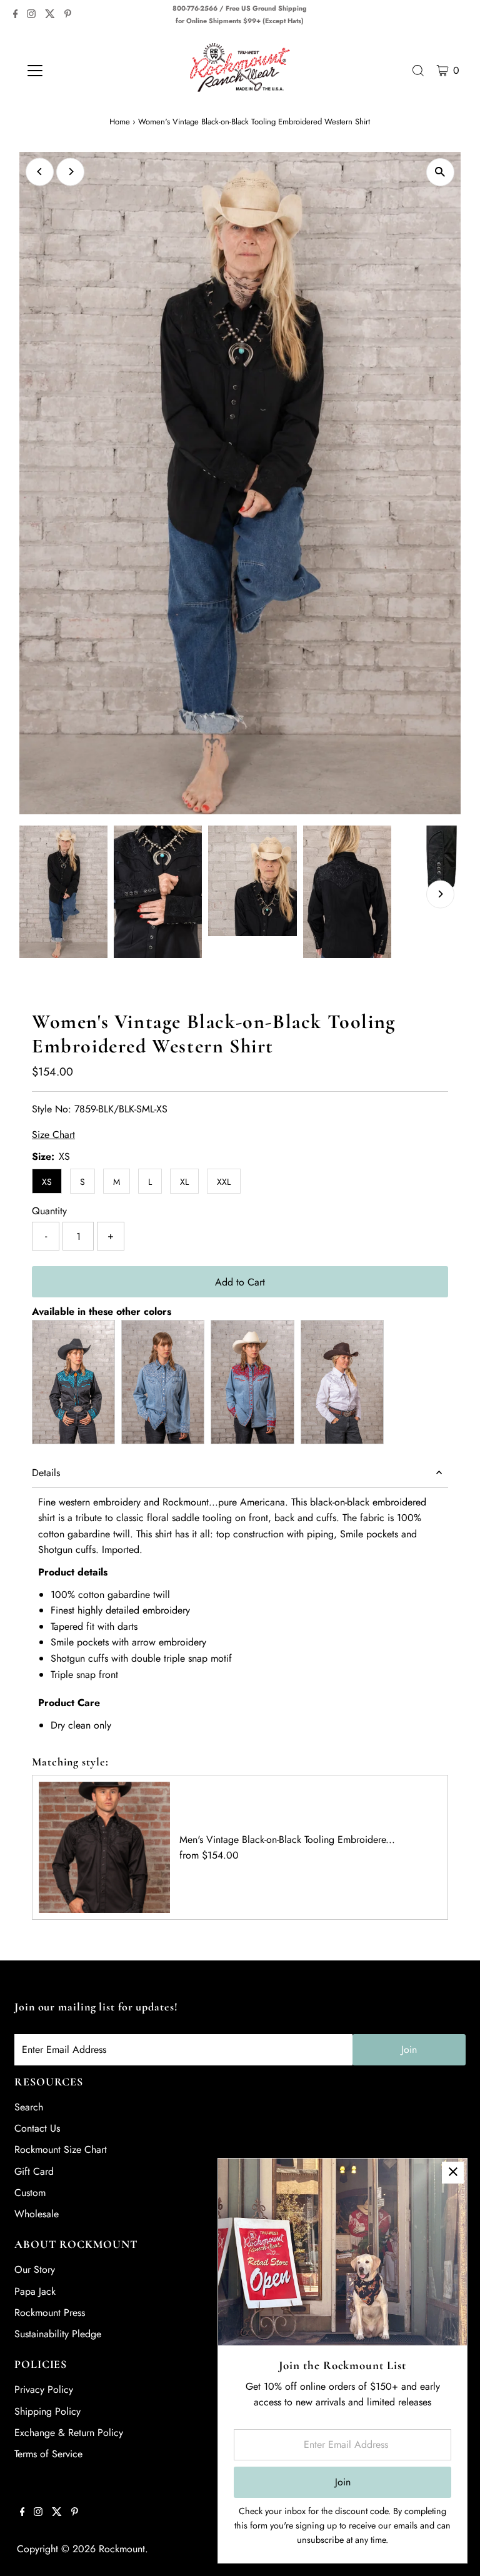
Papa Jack (35, 2291)
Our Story (35, 2269)
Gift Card (34, 2171)
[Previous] (40, 172)
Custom (30, 2193)
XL (184, 1182)
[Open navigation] (72, 71)
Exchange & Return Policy (69, 2433)
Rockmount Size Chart (61, 2149)
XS (47, 1182)
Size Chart (53, 1135)
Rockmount (122, 2549)
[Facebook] (16, 15)
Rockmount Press (50, 2313)
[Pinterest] (68, 15)
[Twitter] (50, 15)
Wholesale (37, 2214)
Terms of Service (48, 2454)
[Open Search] (418, 71)
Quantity (49, 1211)
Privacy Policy (44, 2389)
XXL (224, 1182)
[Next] (70, 172)
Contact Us (37, 2128)
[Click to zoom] (440, 172)
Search (29, 2107)
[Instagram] (31, 15)
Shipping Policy (47, 2411)
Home (120, 122)
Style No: (52, 1109)
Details (46, 1473)
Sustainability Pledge (58, 2334)
